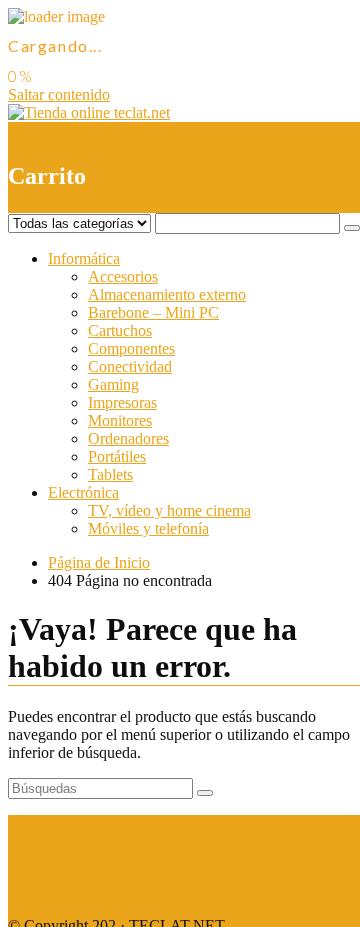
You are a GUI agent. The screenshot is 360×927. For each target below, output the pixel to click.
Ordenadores (128, 438)
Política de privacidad (76, 857)
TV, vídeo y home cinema (169, 510)
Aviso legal (43, 823)
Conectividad (130, 366)
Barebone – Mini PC (153, 312)
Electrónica (83, 492)
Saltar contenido (59, 94)
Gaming (113, 384)
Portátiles (117, 456)
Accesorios (123, 276)
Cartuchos (120, 330)
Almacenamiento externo (167, 294)
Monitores (120, 420)
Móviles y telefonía (148, 528)
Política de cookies (67, 891)
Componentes (131, 348)
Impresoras (122, 402)
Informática (84, 258)
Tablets (110, 474)
